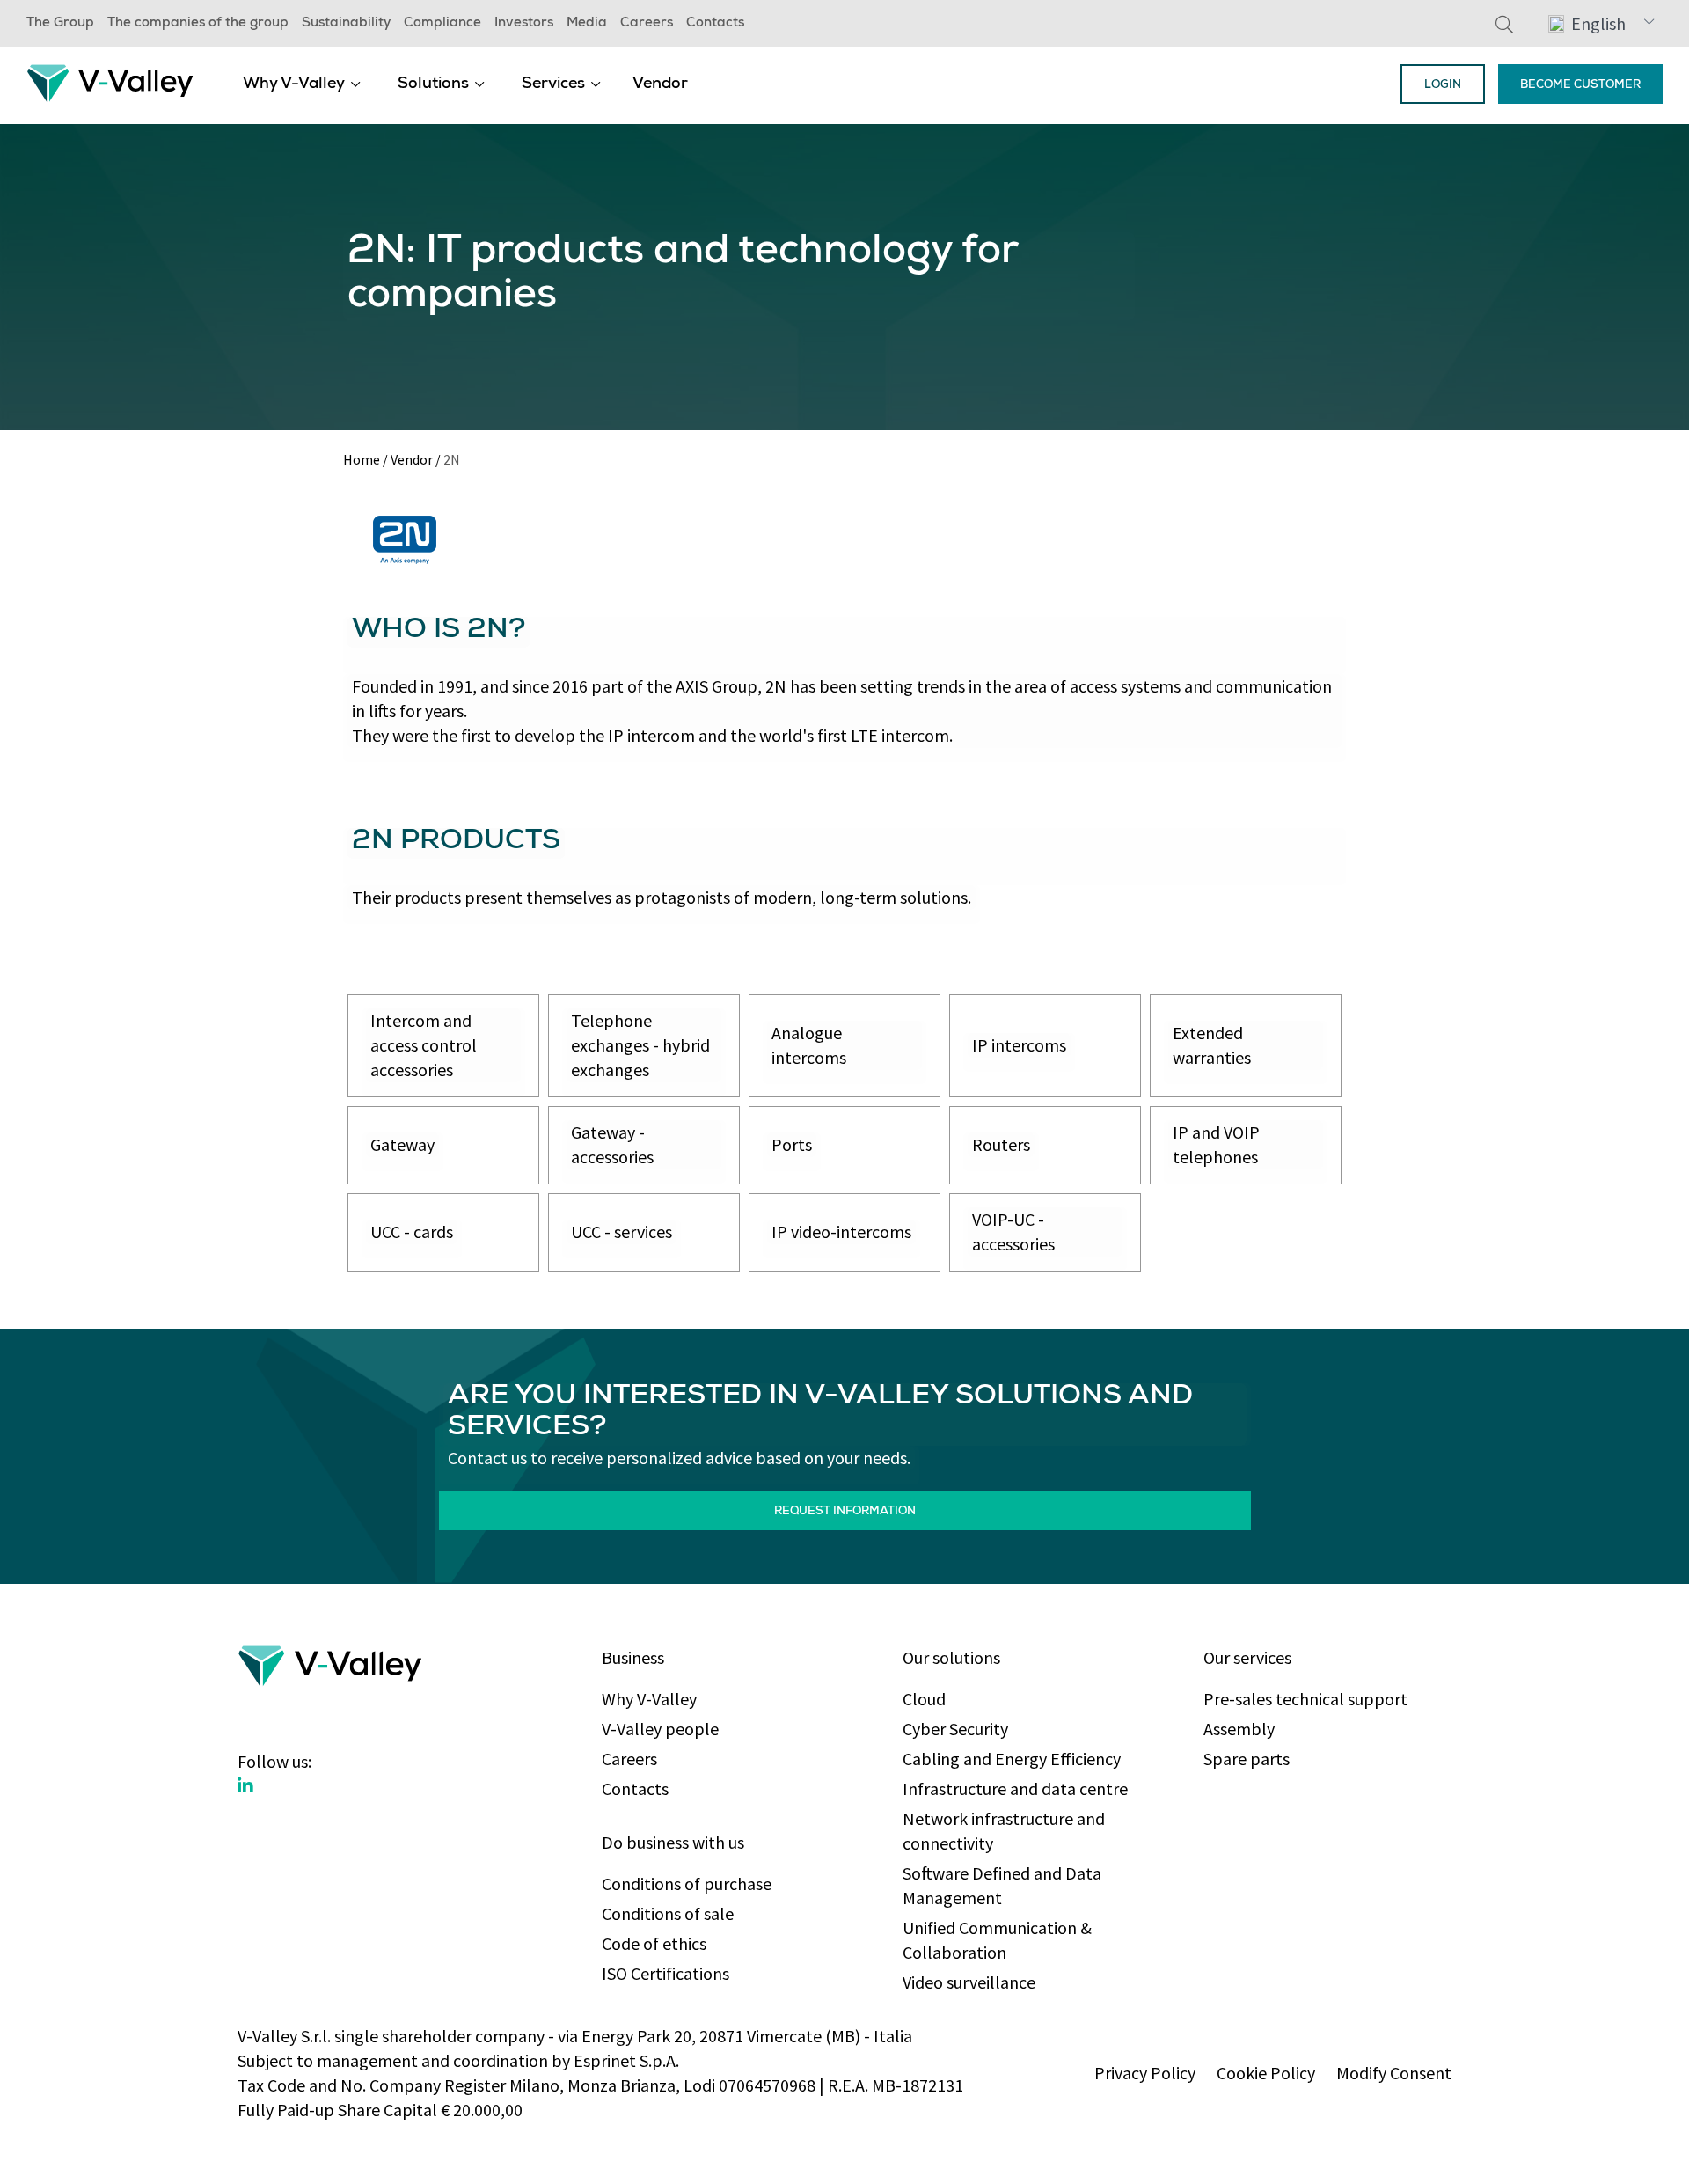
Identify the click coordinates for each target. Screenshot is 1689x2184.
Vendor (660, 84)
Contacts (715, 24)
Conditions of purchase (687, 1884)
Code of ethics (654, 1943)
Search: (1504, 24)
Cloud (924, 1699)
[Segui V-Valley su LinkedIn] (245, 1786)
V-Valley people (660, 1729)
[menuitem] (302, 84)
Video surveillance (969, 1982)
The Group (60, 24)
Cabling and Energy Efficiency (1012, 1759)
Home (362, 459)
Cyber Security (955, 1729)
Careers (647, 24)
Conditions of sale (668, 1913)
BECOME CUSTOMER (1580, 86)
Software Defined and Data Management (1002, 1885)
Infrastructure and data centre (1015, 1788)
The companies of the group (198, 24)
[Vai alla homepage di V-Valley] (110, 81)
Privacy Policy (1145, 2073)
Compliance (442, 24)
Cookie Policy (1266, 2073)
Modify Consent (1394, 2073)
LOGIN (1443, 86)
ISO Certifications (665, 1973)
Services (553, 84)
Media (587, 24)
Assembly (1239, 1729)
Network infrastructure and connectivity (1004, 1831)
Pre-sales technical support (1305, 1699)
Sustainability (346, 24)
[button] (1601, 23)
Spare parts (1247, 1759)
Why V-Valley (294, 84)
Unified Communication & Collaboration (997, 1940)
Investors (524, 24)
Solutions (433, 84)
